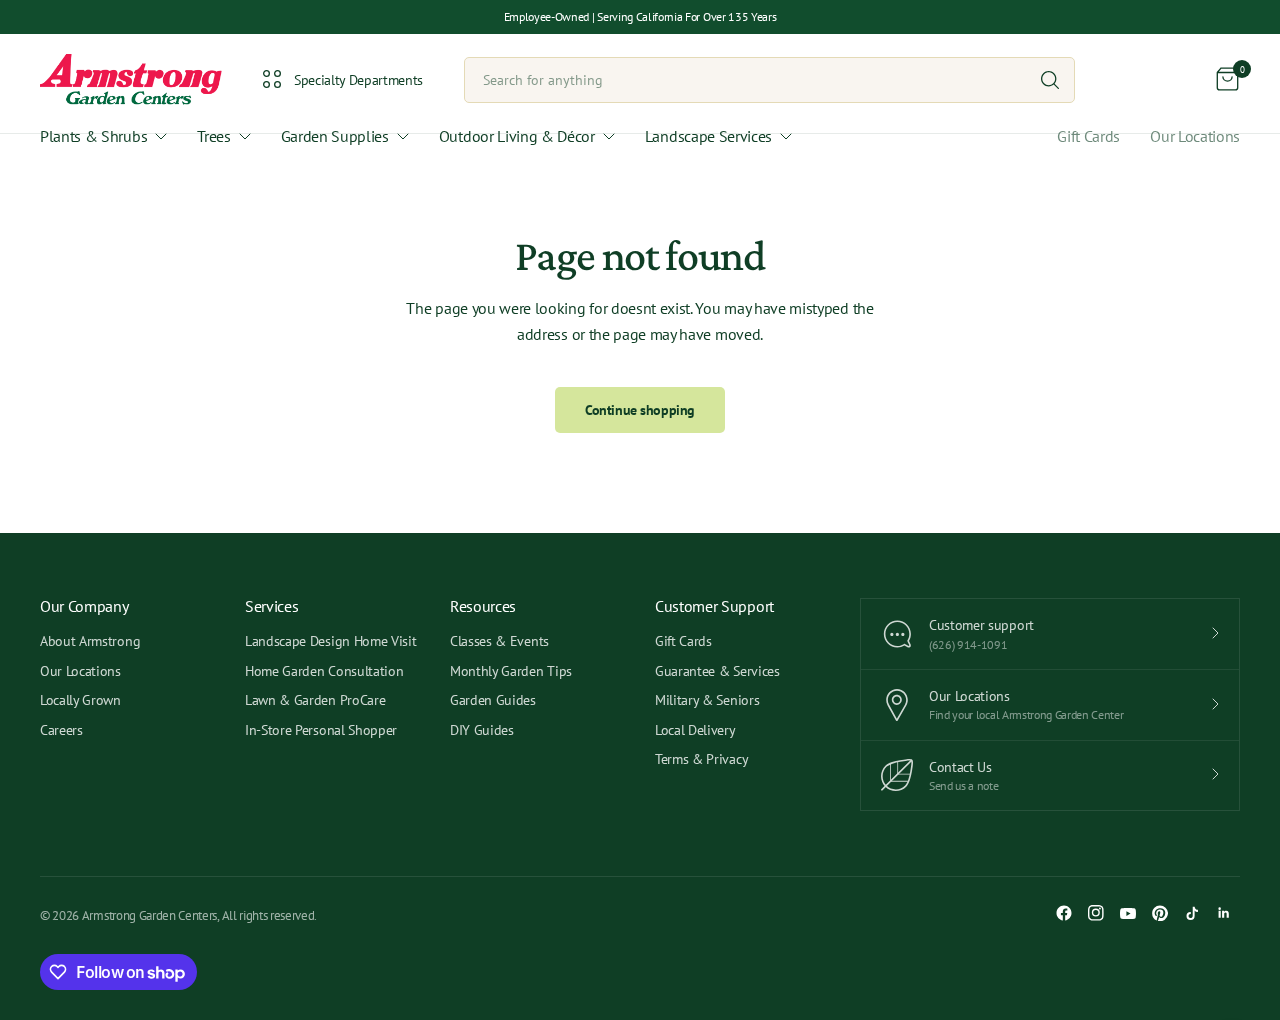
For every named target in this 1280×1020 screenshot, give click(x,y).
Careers (61, 730)
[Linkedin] (1224, 913)
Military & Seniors (707, 700)
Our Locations (1195, 136)
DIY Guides (482, 730)
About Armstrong (90, 641)
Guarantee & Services (717, 671)
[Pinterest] (1160, 913)
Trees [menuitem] (213, 136)
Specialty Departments (358, 80)
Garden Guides (493, 700)
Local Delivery (695, 730)
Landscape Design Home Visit (330, 641)
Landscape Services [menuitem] (708, 136)
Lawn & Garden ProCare (315, 700)
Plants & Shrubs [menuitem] (93, 136)
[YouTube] (1128, 913)
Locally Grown (80, 700)
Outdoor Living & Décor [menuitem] (517, 136)
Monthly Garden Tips (511, 671)
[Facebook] (1064, 913)
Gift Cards (1088, 136)
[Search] (1050, 80)
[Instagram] (1096, 913)
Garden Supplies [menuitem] (335, 136)
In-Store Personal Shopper (321, 730)
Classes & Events (499, 641)
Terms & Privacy (701, 759)
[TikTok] (1192, 913)
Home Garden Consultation (324, 671)
